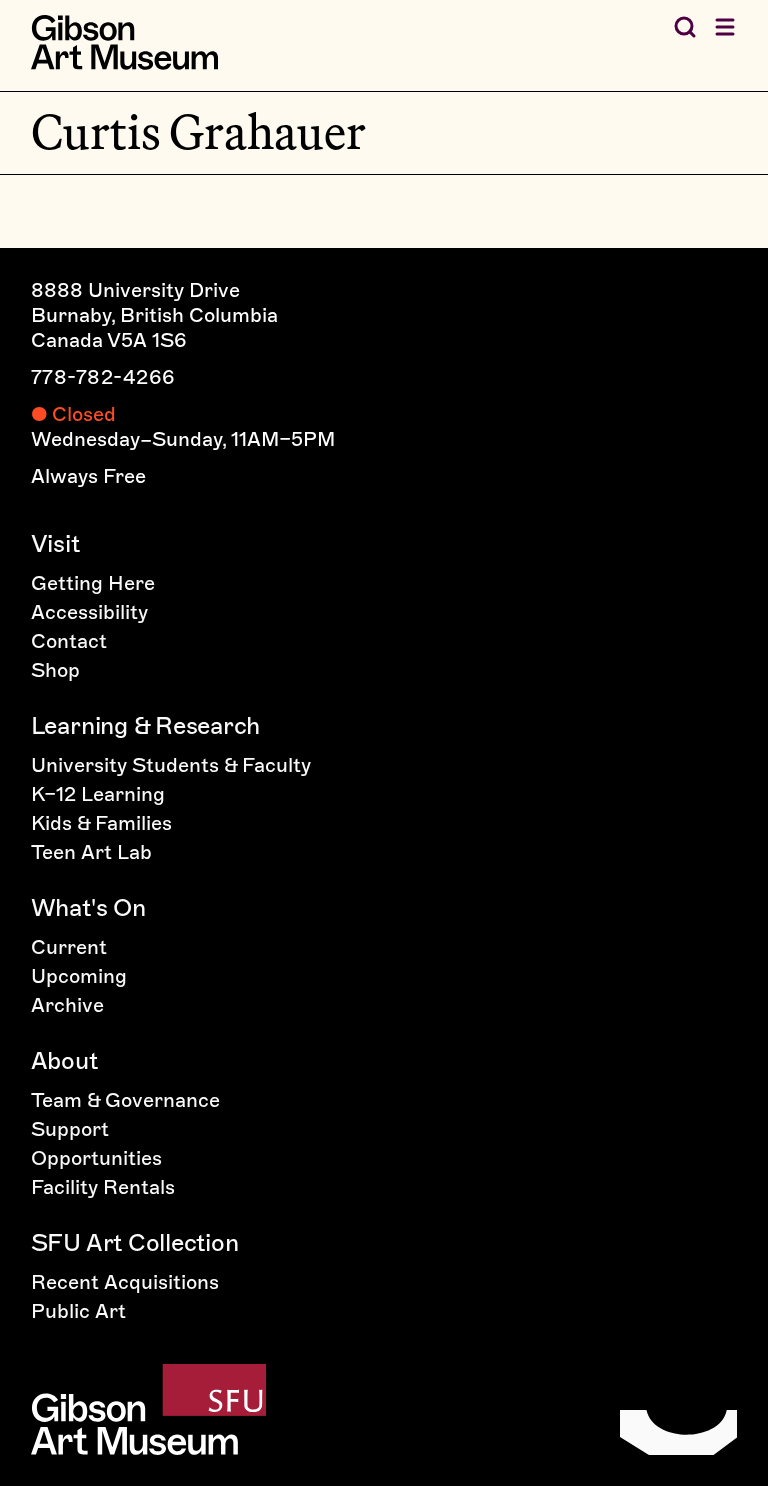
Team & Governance (125, 1100)
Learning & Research (145, 725)
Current (69, 947)
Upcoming (79, 976)
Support (70, 1129)
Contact (69, 641)
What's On (88, 907)
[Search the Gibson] (685, 27)
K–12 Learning (98, 794)
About (64, 1060)
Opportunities (96, 1158)
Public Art (78, 1311)
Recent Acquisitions (125, 1282)
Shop (55, 670)
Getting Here (93, 583)
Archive (67, 1005)
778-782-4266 (103, 377)
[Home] (124, 42)
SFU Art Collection (135, 1242)
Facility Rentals (103, 1187)
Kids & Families (101, 823)
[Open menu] (725, 27)
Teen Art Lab (91, 852)
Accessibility (89, 612)
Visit (55, 543)
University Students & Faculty (171, 765)
